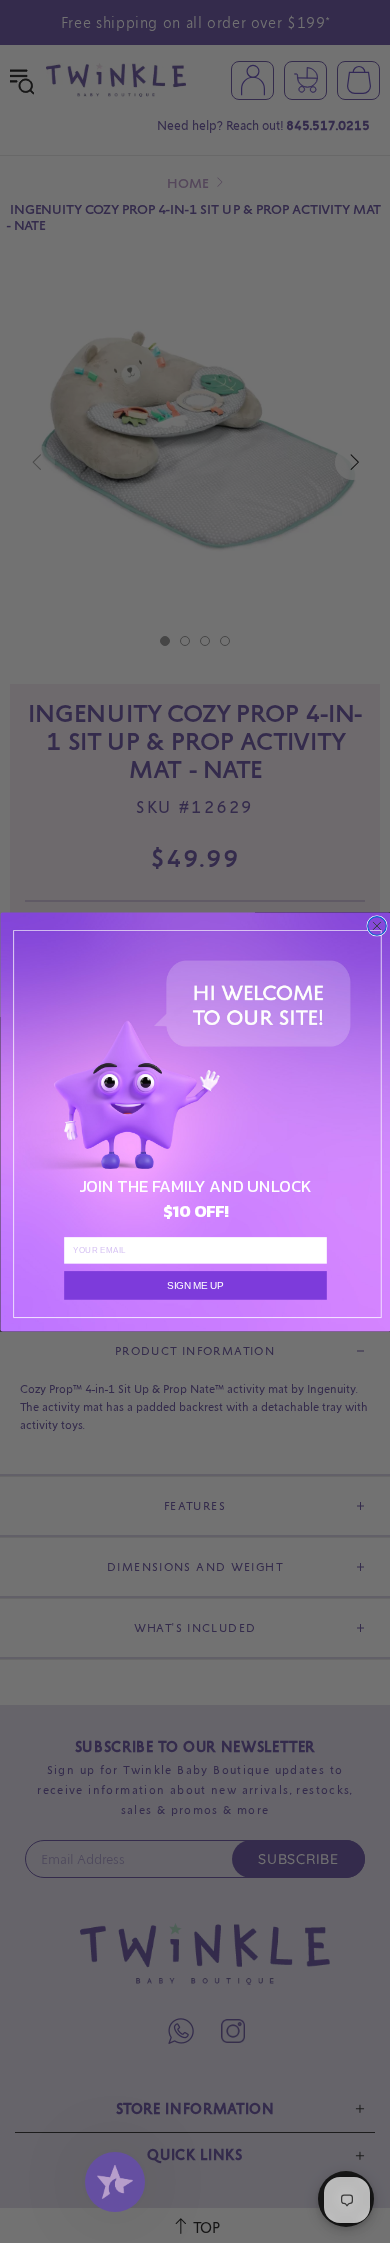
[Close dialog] (376, 925)
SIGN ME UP (195, 1284)
